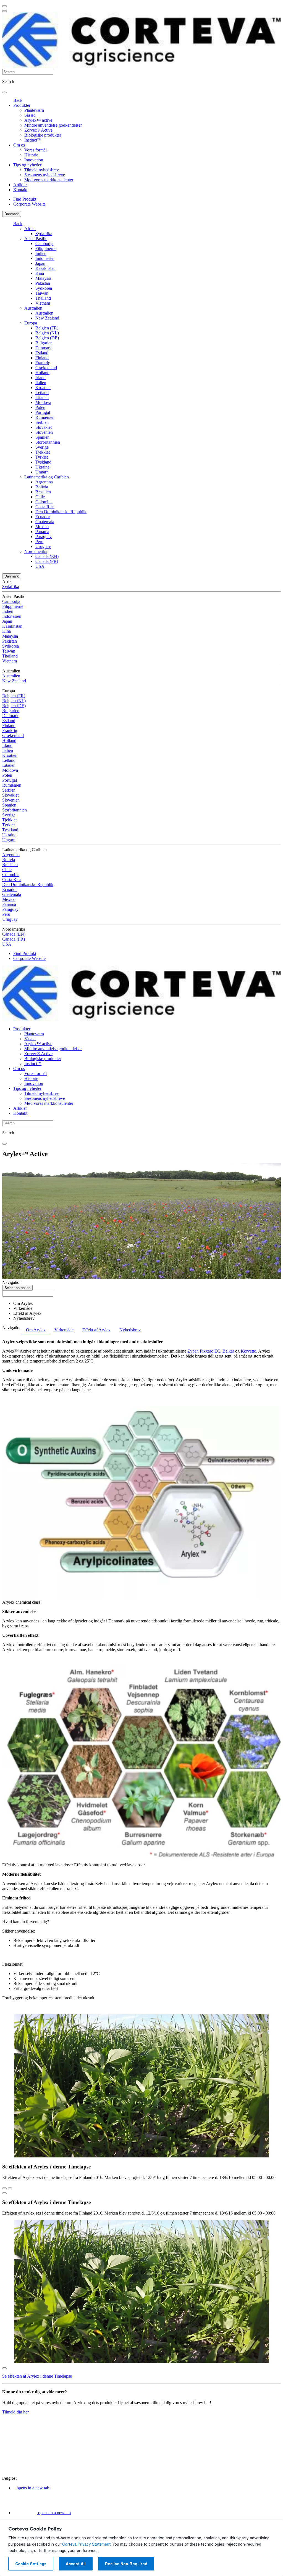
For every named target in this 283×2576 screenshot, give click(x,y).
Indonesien (45, 258)
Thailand (43, 298)
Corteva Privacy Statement (86, 2544)
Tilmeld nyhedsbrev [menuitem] (42, 170)
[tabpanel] (141, 1675)
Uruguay (43, 546)
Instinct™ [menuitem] (33, 140)
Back (18, 100)
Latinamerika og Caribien (47, 477)
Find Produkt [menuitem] (25, 199)
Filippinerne (46, 248)
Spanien (42, 437)
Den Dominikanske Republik (61, 512)
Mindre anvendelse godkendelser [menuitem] (53, 125)
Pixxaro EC (210, 1351)
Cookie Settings (31, 2564)
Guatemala (45, 522)
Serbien (42, 422)
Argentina (44, 482)
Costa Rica (45, 507)
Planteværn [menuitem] (34, 110)
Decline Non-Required (126, 2564)
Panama (42, 532)
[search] (4, 92)
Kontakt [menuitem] (20, 190)
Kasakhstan (45, 268)
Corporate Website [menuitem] (29, 204)
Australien (33, 308)
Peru (39, 541)
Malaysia (43, 278)
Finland (42, 358)
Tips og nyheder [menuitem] (27, 165)
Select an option (17, 1288)
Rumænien (45, 417)
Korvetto (248, 1351)
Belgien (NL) (47, 333)
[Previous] (4, 2188)
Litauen (42, 397)
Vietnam (43, 303)
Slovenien (44, 432)
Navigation (12, 1282)
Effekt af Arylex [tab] (96, 1330)
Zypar (192, 1351)
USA (40, 566)
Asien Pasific (36, 239)
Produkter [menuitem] (22, 105)
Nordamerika (36, 551)
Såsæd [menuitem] (30, 115)
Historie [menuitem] (31, 155)
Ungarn (42, 472)
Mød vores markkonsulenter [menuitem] (49, 180)
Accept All (76, 2564)
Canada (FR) (47, 561)
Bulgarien (44, 343)
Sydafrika (44, 234)
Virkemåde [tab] (64, 1330)
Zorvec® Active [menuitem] (38, 130)
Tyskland (43, 462)
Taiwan (42, 293)
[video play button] (4, 2193)
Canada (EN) (47, 556)
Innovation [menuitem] (34, 160)
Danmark (12, 214)
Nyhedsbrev (24, 1318)
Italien (41, 383)
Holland (42, 373)
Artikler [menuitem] (20, 185)
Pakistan (43, 283)
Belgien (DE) (47, 338)
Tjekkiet (43, 452)
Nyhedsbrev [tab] (130, 1330)
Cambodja (44, 244)
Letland (42, 392)
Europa (31, 323)
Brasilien (43, 492)
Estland (42, 353)
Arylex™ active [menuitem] (38, 120)
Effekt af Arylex (27, 1313)
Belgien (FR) (47, 328)
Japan (40, 263)
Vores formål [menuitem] (36, 150)
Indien (41, 253)
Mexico (42, 527)
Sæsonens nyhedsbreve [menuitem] (45, 175)
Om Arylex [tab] (36, 1330)
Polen (40, 407)
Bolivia (42, 487)
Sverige (42, 447)
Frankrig (43, 363)
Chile (40, 497)
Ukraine (42, 467)
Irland (40, 378)
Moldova (43, 402)
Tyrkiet (42, 457)
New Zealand (47, 318)
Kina (40, 273)
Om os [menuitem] (19, 145)
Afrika (30, 229)
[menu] (4, 6)
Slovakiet (44, 427)
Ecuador (43, 517)
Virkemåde (23, 1308)
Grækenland (46, 368)
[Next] (10, 2188)
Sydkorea (44, 288)
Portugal (43, 412)
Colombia (44, 502)
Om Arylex (23, 1303)
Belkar (228, 1351)
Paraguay (44, 537)
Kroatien (43, 388)
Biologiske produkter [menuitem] (43, 135)
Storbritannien (48, 442)
